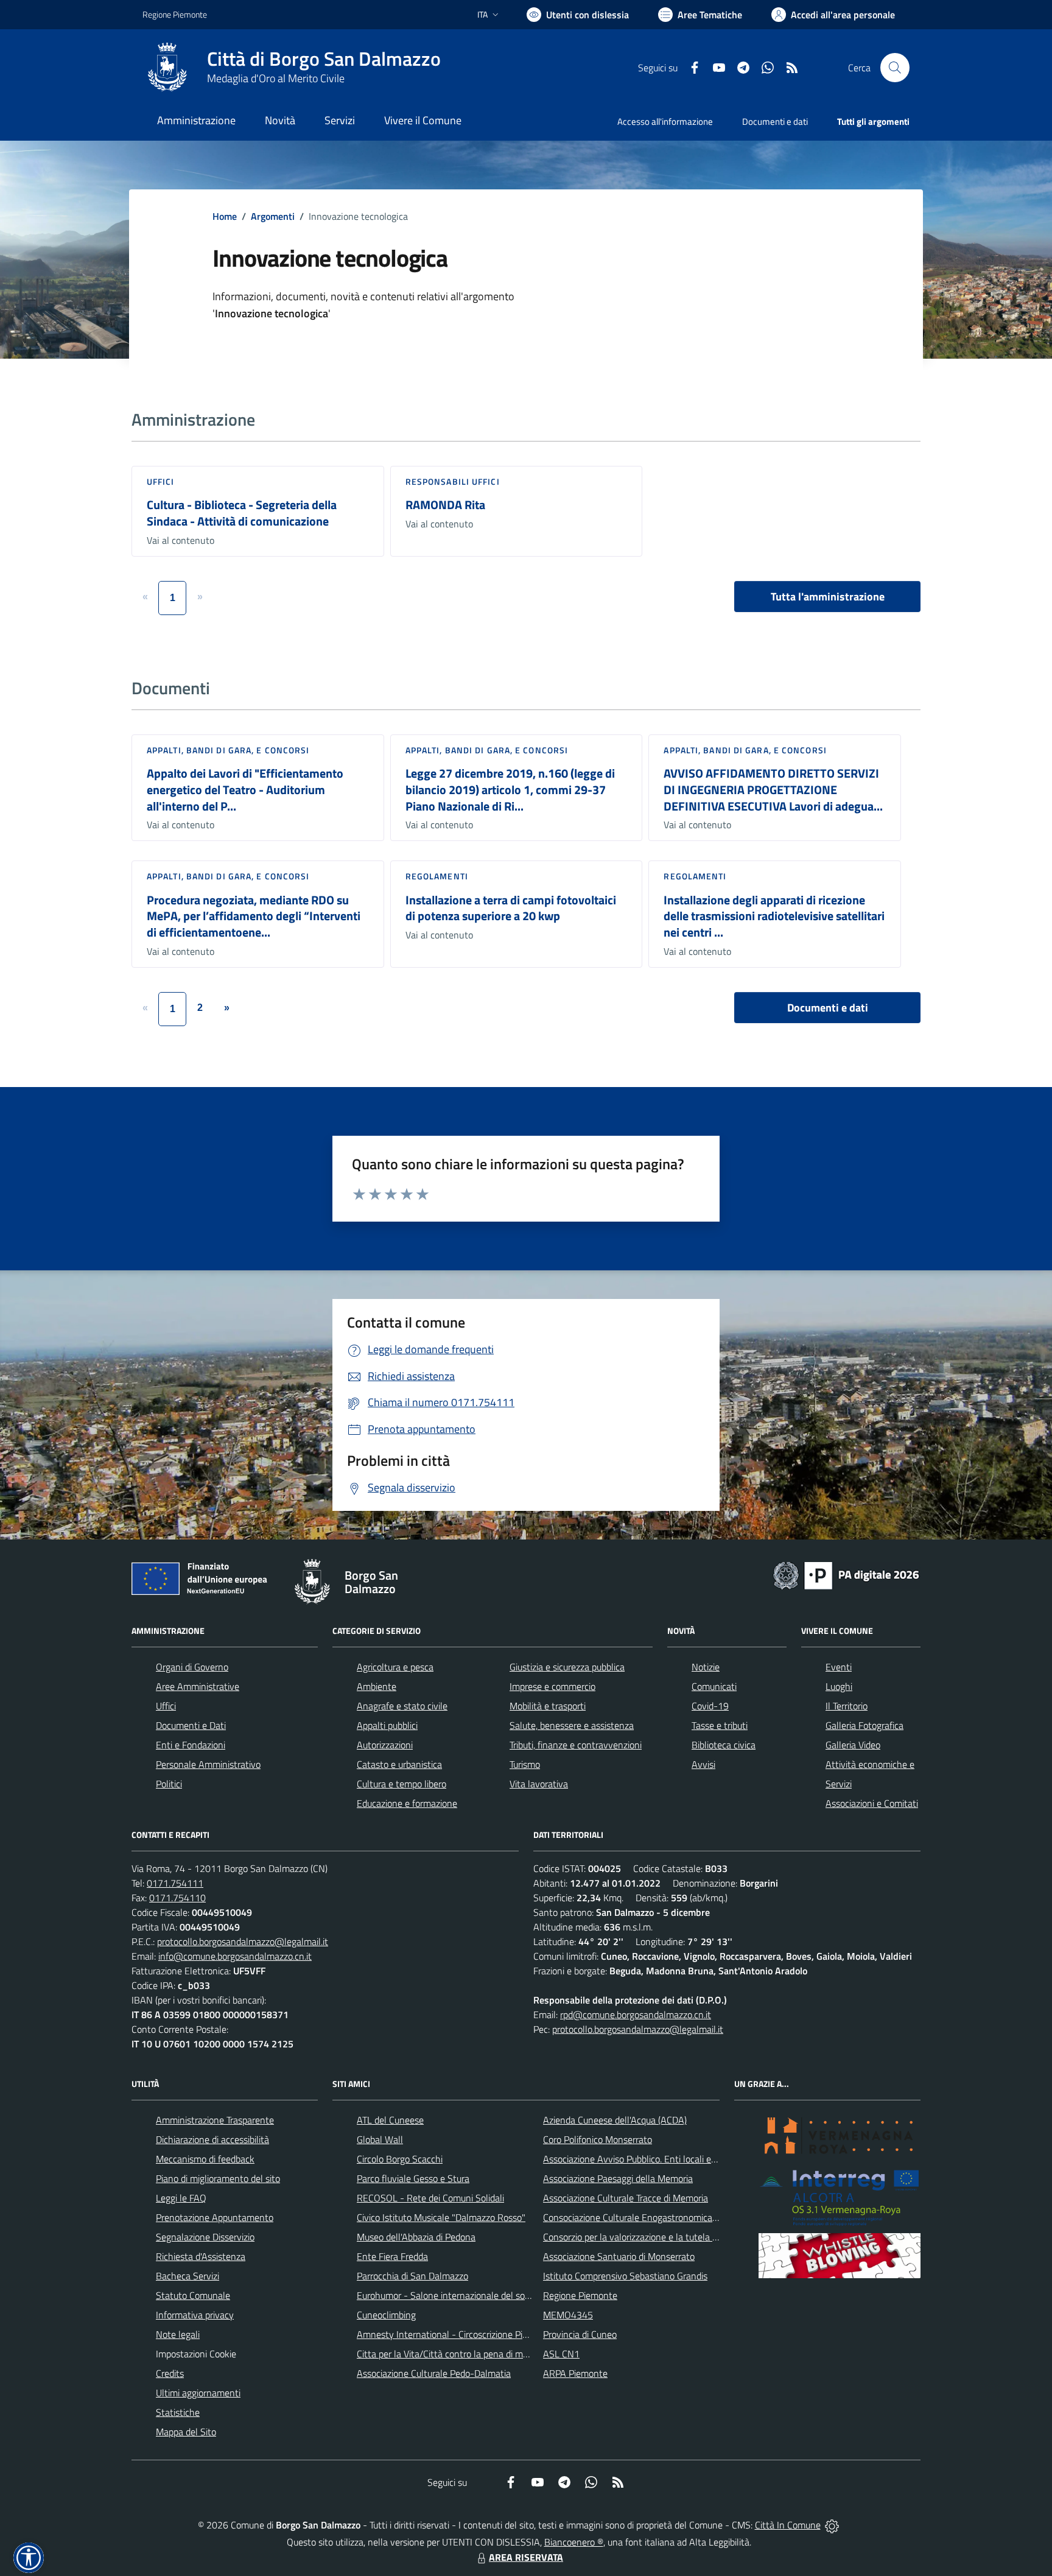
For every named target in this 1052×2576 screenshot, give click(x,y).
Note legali (178, 2334)
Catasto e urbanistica (399, 1764)
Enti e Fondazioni (191, 1745)
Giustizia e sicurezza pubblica (567, 1667)
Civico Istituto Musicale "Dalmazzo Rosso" (441, 2217)
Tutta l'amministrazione (828, 596)
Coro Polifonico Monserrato (598, 2139)
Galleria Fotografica (864, 1725)
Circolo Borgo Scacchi (400, 2159)
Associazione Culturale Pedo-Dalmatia (434, 2373)
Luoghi (839, 1686)
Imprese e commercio (552, 1686)
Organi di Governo (192, 1667)
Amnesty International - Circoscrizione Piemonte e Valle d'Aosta (486, 2334)
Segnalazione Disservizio (205, 2237)
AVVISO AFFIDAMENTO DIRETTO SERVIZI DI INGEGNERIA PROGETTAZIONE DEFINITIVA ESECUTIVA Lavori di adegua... (773, 789)
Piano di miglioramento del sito (218, 2178)
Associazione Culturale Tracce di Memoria (626, 2198)
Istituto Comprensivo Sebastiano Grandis (625, 2276)
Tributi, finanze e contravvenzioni (576, 1745)
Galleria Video (853, 1745)
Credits (170, 2373)
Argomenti (273, 216)
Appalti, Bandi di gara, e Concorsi (228, 750)
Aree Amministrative (198, 1686)
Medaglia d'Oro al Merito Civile (276, 78)
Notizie (706, 1667)
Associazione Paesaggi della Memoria (618, 2178)
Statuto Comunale (193, 2295)
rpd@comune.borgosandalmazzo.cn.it (636, 2015)
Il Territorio (847, 1706)
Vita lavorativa (539, 1784)
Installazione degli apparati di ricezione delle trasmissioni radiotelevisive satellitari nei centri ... (774, 916)
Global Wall (380, 2139)
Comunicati (714, 1686)
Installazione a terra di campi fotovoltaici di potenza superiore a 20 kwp (511, 908)
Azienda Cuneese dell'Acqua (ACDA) (615, 2120)
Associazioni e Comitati (872, 1803)
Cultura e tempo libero (402, 1784)
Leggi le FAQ (181, 2198)
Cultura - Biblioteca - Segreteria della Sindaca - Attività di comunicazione (242, 513)
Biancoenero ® (574, 2542)
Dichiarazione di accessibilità (212, 2139)
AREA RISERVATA (526, 2557)
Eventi (839, 1667)
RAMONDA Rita (445, 505)
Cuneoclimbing (386, 2315)
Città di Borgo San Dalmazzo (324, 59)
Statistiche (178, 2412)
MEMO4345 (568, 2315)
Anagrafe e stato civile (402, 1706)
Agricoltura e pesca (395, 1667)
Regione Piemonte (175, 14)
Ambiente (377, 1686)
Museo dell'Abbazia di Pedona (416, 2237)
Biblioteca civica (724, 1745)
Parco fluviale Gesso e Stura (413, 2178)
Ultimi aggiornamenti (198, 2393)
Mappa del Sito (186, 2432)
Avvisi (703, 1764)
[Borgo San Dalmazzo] (167, 68)
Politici (169, 1784)
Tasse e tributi (720, 1725)
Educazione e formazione (407, 1803)
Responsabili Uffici (453, 481)
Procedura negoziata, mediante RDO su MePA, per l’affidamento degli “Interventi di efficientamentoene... (254, 916)
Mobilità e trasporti (548, 1706)
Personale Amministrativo (208, 1764)
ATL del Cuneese (390, 2120)
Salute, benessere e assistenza (572, 1725)
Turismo (525, 1764)
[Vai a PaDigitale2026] (846, 1574)
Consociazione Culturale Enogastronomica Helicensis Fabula (664, 2217)
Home (225, 216)
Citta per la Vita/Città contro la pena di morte (448, 2354)
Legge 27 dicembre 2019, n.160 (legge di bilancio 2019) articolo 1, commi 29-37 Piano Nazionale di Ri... (510, 789)
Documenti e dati (828, 1008)
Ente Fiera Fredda (392, 2256)
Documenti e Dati (191, 1725)
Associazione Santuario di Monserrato (619, 2256)
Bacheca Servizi (188, 2276)
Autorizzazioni (385, 1745)
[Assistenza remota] (832, 2525)
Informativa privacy (195, 2315)
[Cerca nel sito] (895, 68)
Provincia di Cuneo (580, 2334)
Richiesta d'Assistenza (201, 2256)
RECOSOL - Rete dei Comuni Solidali (430, 2198)
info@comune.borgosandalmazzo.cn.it (235, 1956)
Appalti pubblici (387, 1725)
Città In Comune (788, 2525)
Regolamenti (437, 876)
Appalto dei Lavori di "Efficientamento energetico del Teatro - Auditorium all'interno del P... (245, 789)
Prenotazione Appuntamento (215, 2217)
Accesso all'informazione (665, 121)
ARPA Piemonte (575, 2373)
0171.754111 (175, 1883)
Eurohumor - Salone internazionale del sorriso (449, 2295)
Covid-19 (710, 1706)
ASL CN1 (561, 2354)
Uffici (161, 481)
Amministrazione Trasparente (215, 2120)
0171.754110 (177, 1898)
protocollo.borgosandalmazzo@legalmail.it (243, 1941)
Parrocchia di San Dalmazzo (412, 2276)
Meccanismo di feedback (205, 2159)
